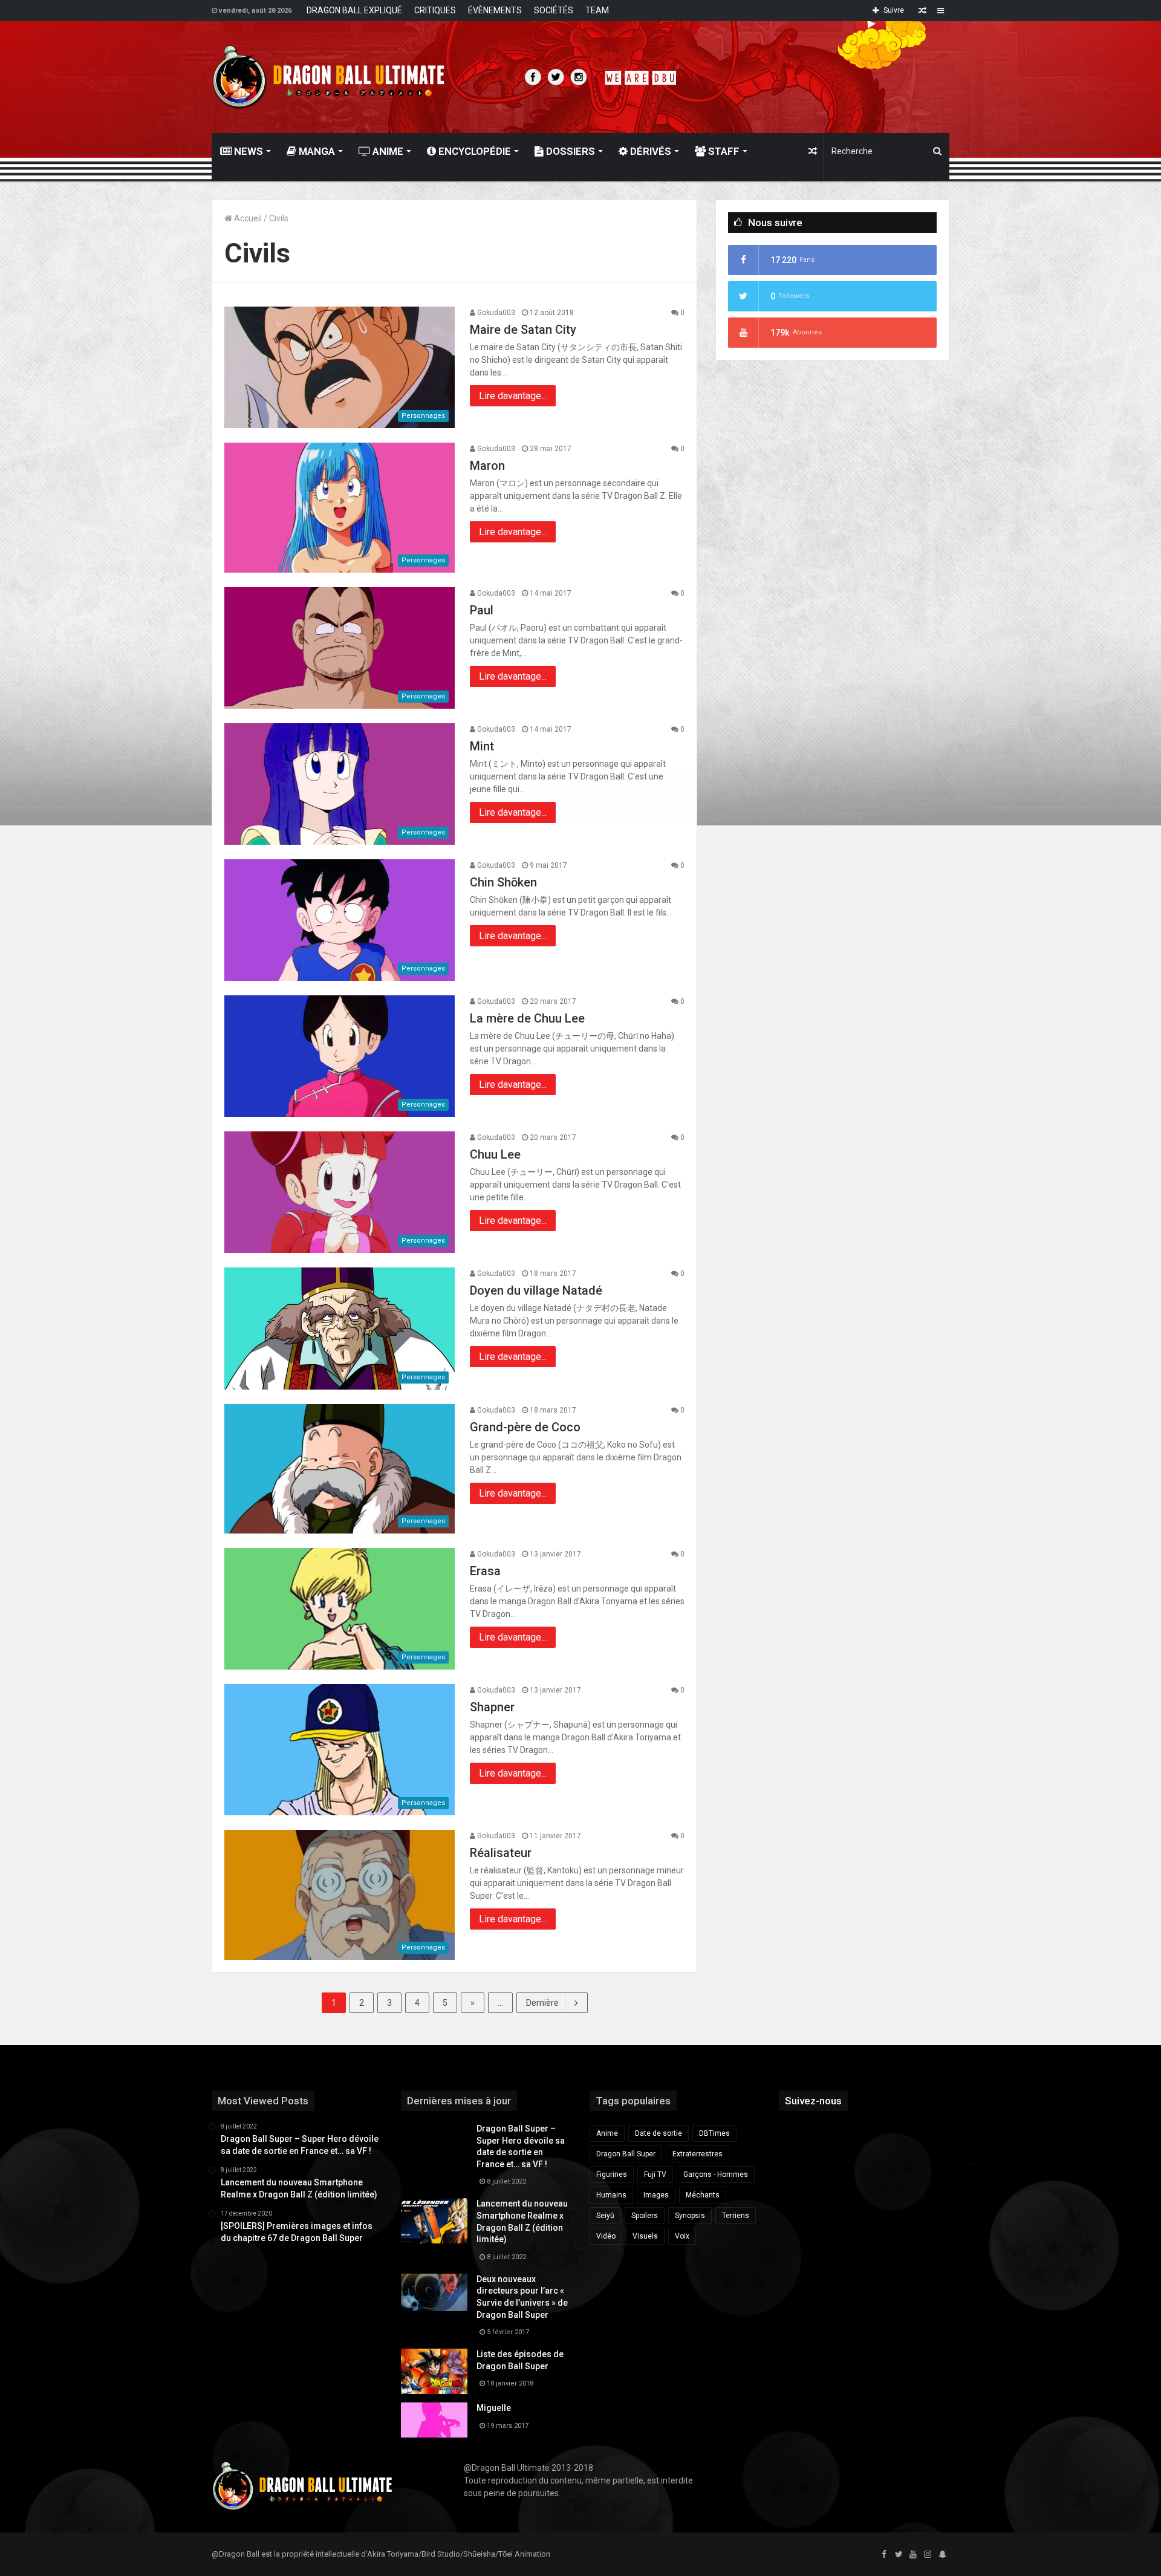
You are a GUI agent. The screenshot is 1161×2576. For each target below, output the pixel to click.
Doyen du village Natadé (536, 1290)
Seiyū (605, 2216)
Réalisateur (501, 1853)
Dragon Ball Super (626, 2154)
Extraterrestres (698, 2154)
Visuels (645, 2236)
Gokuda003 (495, 313)
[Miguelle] (434, 2420)
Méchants (703, 2195)
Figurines (612, 2174)
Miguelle (494, 2408)
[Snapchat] (942, 2555)
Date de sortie (659, 2133)
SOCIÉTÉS (554, 10)
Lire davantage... (513, 396)
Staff (723, 151)
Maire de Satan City (523, 330)
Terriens (736, 2216)
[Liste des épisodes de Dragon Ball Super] (434, 2371)
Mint (482, 746)
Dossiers (569, 151)
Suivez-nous (813, 2101)
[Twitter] (899, 2555)
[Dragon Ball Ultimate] (329, 77)
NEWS (247, 151)
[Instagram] (928, 2555)
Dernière (542, 2003)
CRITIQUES (435, 10)
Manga (316, 151)
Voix (682, 2236)
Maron (487, 466)
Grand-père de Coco (525, 1427)
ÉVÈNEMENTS (495, 10)
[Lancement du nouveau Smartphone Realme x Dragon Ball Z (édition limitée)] (434, 2221)
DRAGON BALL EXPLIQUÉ (354, 10)
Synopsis (690, 2216)
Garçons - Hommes (716, 2174)
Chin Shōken (503, 882)
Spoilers (645, 2216)
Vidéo (606, 2236)
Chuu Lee (495, 1154)
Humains (611, 2195)
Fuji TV (655, 2174)
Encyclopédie (473, 151)
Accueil (247, 218)
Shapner (492, 1707)
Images (656, 2195)
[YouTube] (913, 2555)
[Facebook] (884, 2555)
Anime (387, 151)
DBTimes (714, 2133)
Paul (482, 610)
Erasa (485, 1571)
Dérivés (649, 151)
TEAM (597, 10)
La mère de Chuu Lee (527, 1018)
